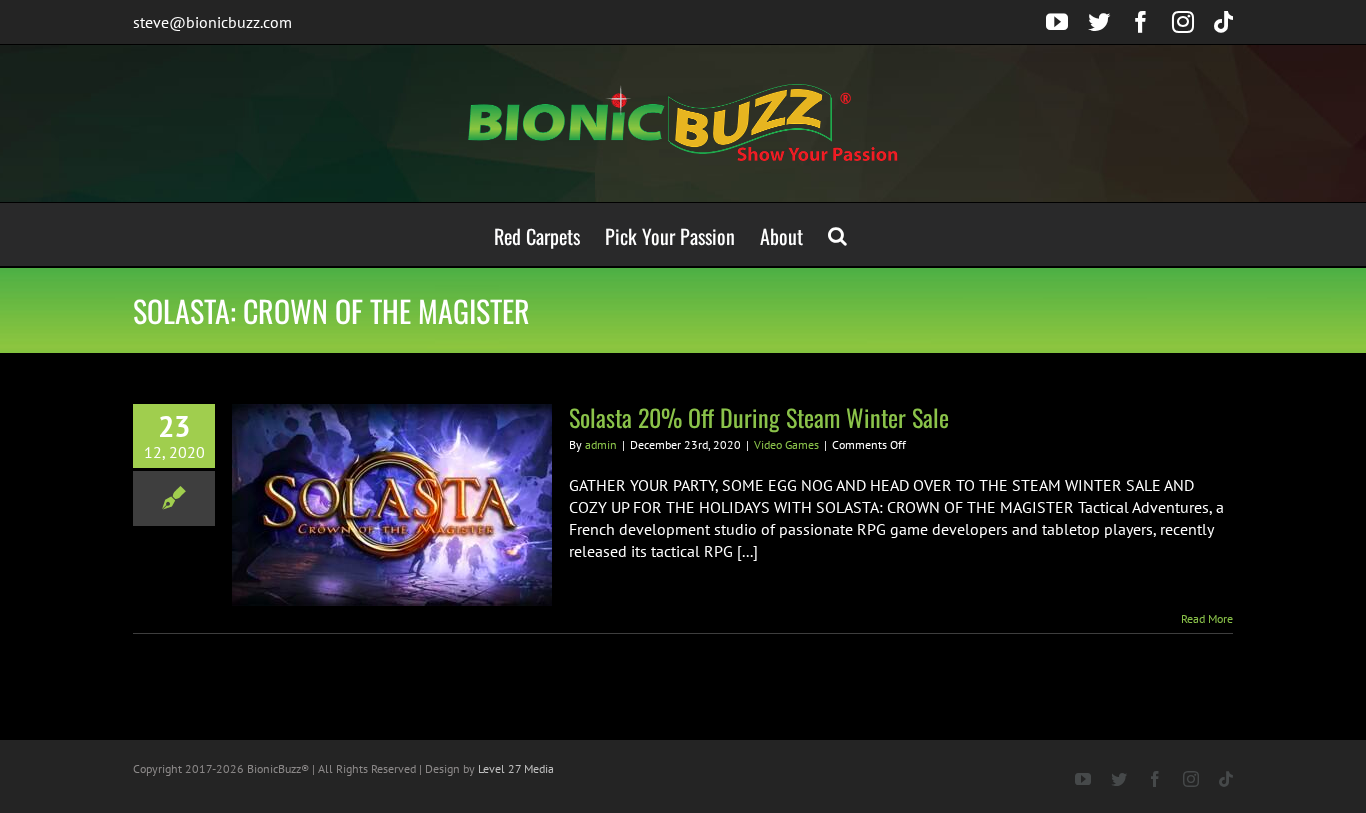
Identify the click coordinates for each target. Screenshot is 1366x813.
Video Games (786, 444)
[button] (837, 234)
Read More (1207, 618)
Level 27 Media (516, 768)
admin (601, 444)
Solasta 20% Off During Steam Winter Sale (759, 417)
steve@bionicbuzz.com (212, 22)
